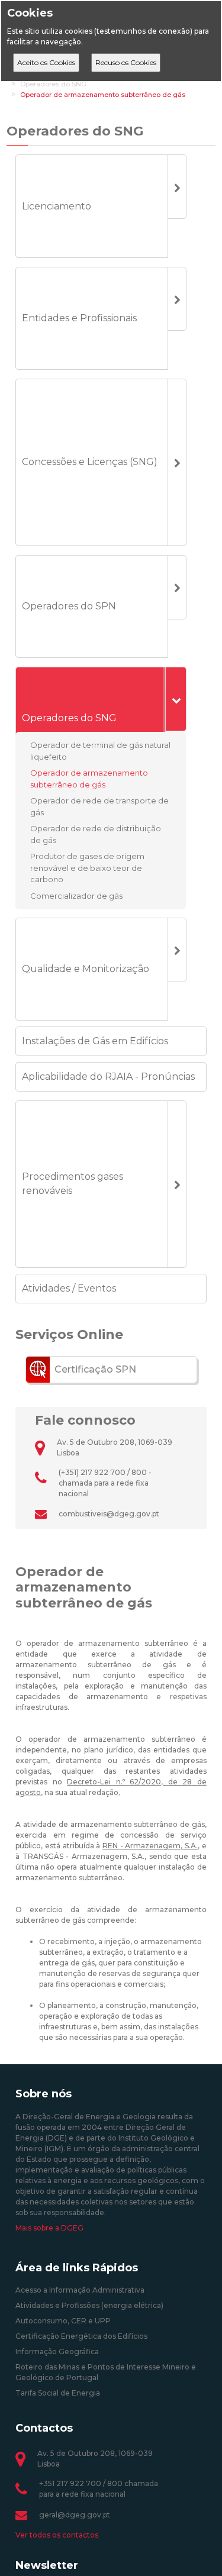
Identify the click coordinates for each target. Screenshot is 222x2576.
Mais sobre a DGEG (49, 2228)
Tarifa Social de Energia (58, 2393)
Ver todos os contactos (57, 2535)
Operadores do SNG (53, 84)
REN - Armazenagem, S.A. (150, 1846)
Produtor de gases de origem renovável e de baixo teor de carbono (87, 868)
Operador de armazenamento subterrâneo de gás (103, 95)
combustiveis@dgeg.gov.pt (109, 1514)
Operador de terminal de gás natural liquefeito (100, 751)
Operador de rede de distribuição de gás (96, 834)
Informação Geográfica (57, 2351)
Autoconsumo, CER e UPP (63, 2321)
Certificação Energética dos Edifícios (81, 2336)
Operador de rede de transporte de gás (99, 806)
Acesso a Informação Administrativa (80, 2290)
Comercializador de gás (76, 895)
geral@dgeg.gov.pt (75, 2515)
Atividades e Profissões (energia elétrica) (89, 2305)
